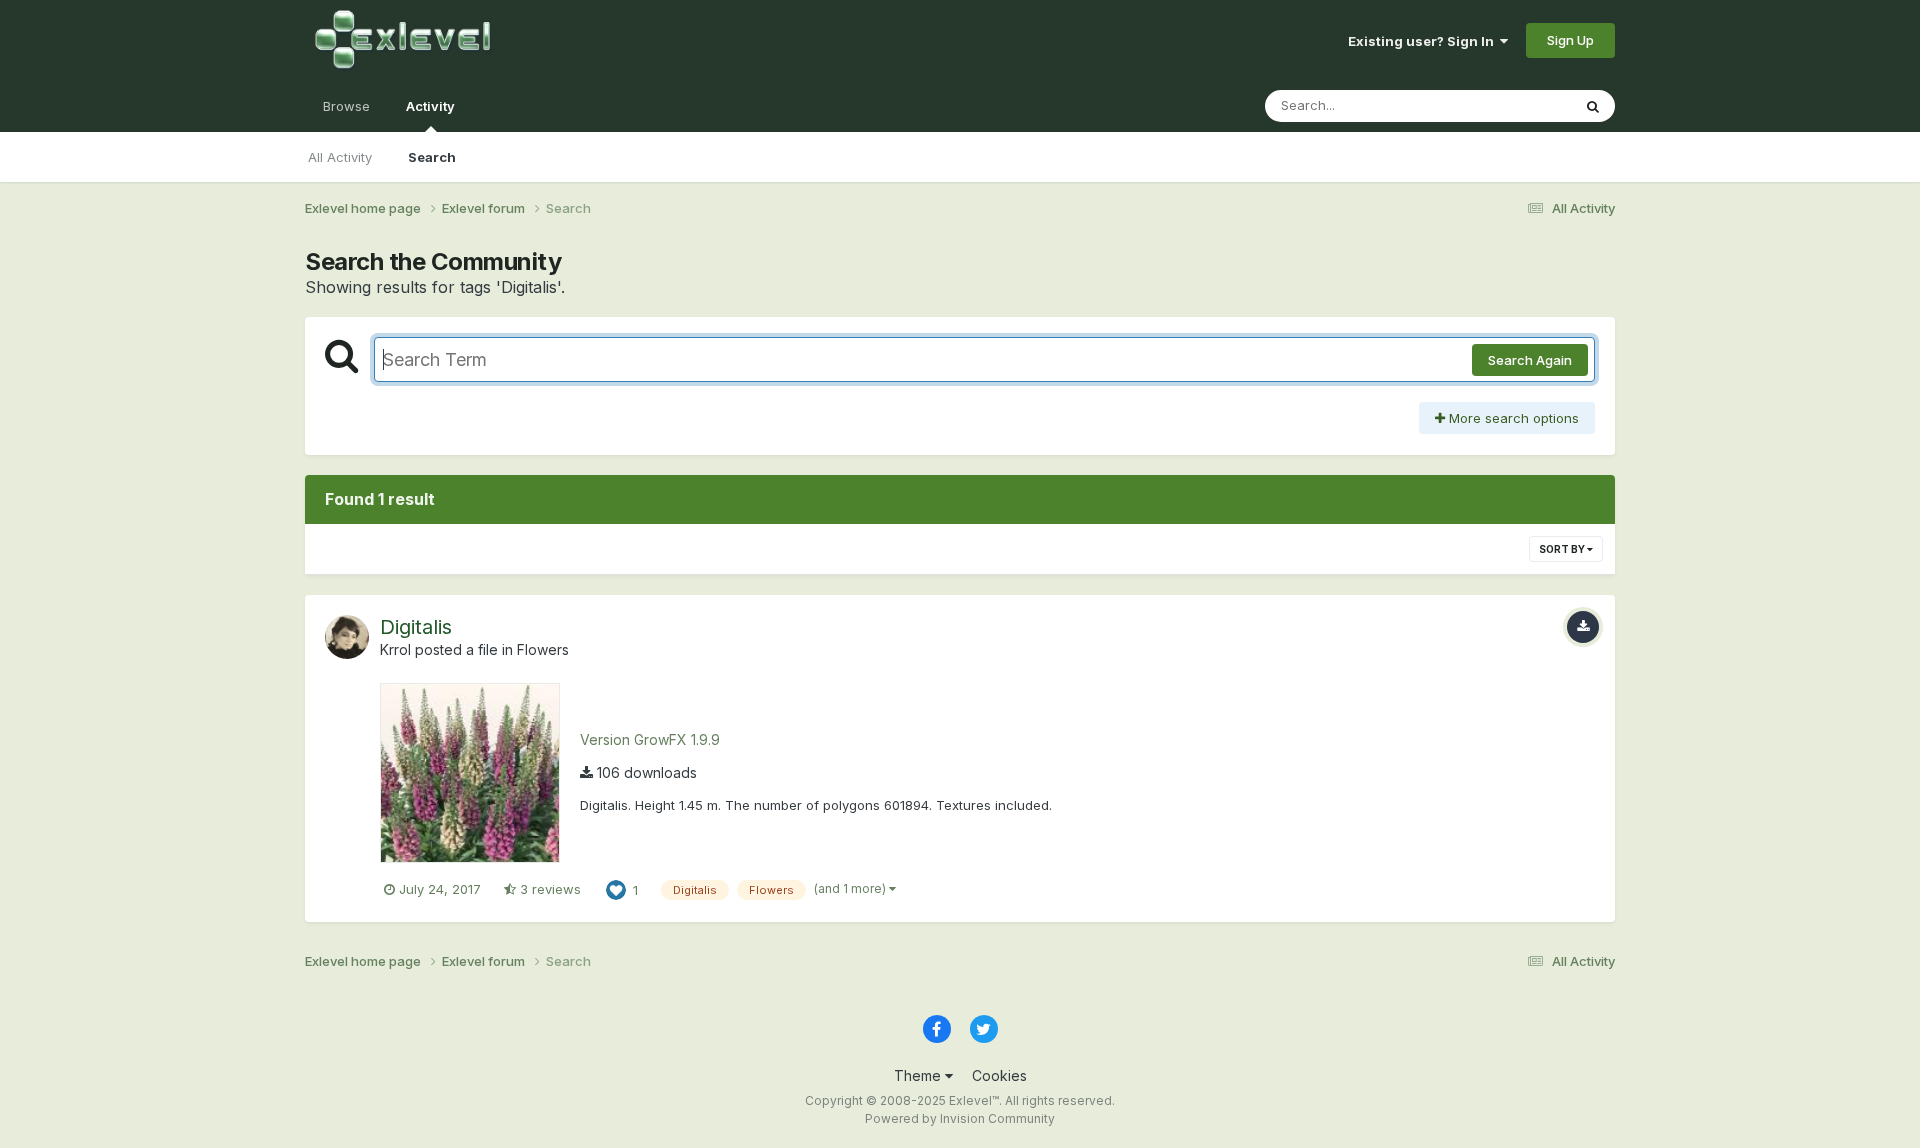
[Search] (1593, 106)
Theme (919, 1075)
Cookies (999, 1075)
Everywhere (1509, 105)
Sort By (1563, 549)
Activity (430, 106)
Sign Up (1570, 40)
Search (432, 157)
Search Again (1530, 360)
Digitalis (416, 627)
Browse (346, 106)
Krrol (395, 649)
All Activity (340, 157)
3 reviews (548, 889)
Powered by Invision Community (960, 1118)
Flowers (543, 649)
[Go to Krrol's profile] (347, 637)
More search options (1512, 418)
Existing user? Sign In (1424, 41)
